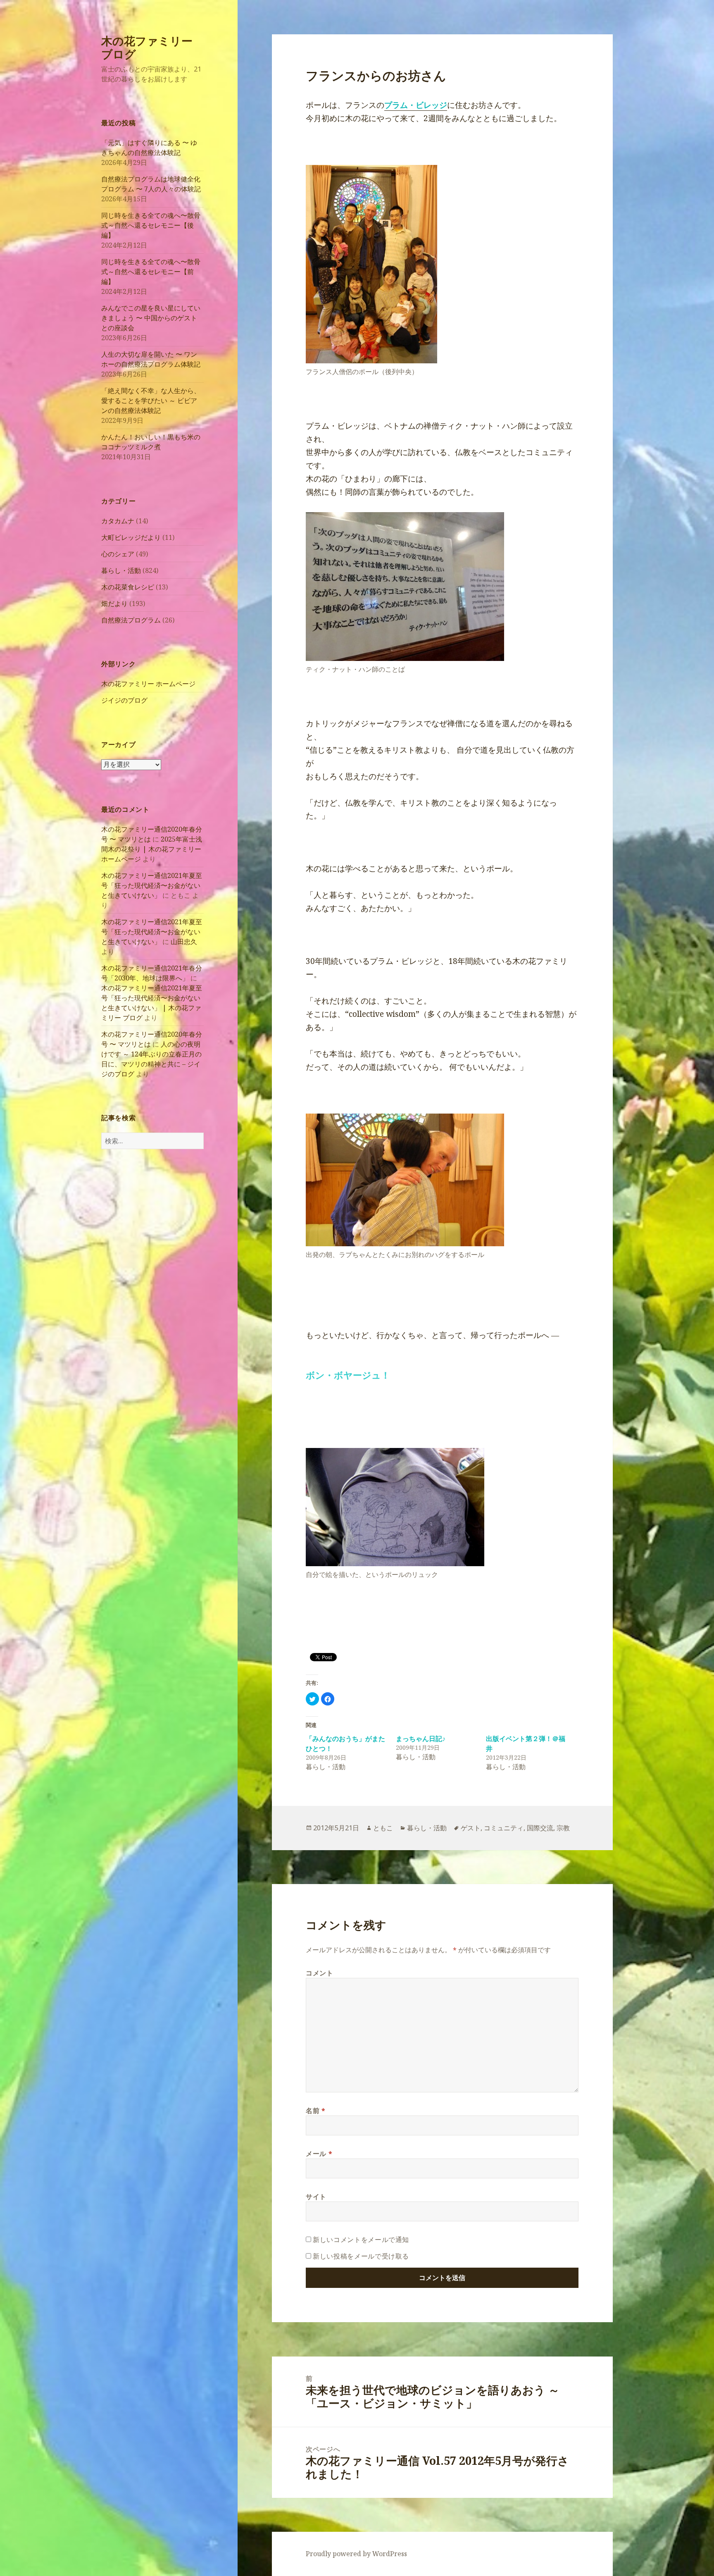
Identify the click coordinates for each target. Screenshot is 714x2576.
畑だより (114, 603)
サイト (316, 2197)
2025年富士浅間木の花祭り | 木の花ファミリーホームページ (152, 849)
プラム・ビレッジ (416, 105)
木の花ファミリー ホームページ (148, 684)
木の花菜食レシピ (128, 587)
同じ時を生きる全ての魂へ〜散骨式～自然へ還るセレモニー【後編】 (151, 225)
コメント (320, 1973)
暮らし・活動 (121, 570)
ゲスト (471, 1828)
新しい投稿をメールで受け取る (361, 2256)
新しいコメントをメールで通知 (361, 2240)
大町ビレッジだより (131, 537)
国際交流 (540, 1828)
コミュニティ (504, 1828)
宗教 (563, 1828)
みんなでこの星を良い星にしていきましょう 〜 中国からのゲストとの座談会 (151, 318)
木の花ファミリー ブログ (147, 47)
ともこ (383, 1828)
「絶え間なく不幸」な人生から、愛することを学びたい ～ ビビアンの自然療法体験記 (151, 401)
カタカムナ (118, 521)
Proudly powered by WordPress (356, 2554)
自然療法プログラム (131, 620)
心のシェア (118, 554)
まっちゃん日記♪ (421, 1739)
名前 (316, 2111)
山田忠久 (184, 942)
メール (319, 2154)
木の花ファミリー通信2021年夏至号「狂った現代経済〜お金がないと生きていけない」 (152, 885)
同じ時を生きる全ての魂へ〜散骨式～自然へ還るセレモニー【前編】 (151, 272)
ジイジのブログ (124, 700)
